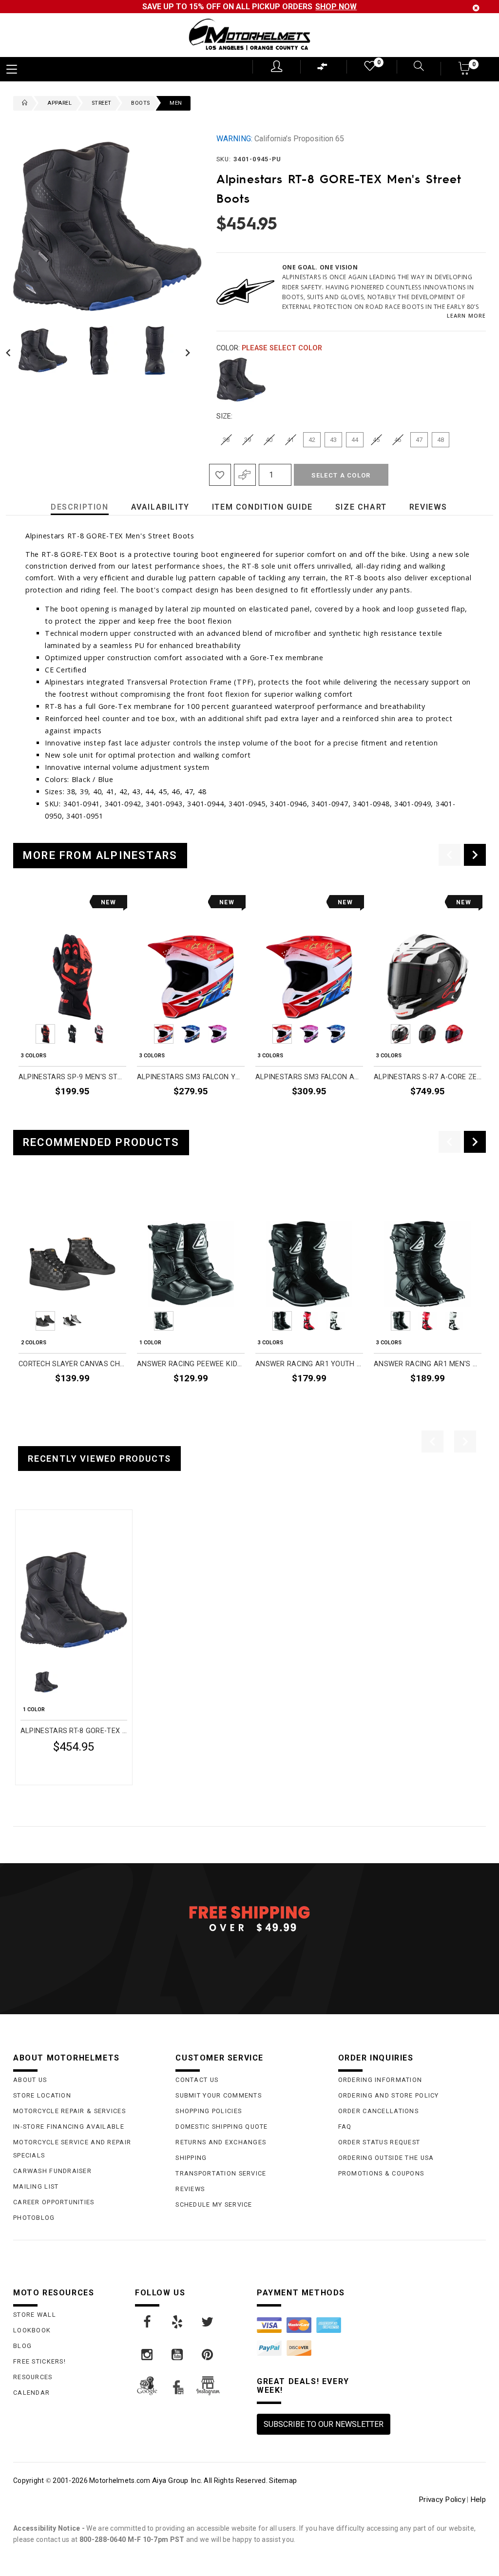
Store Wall (35, 2315)
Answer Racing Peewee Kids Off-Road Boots (191, 1364)
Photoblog (34, 2218)
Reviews (190, 2189)
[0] (369, 68)
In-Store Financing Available (69, 2127)
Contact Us (197, 2080)
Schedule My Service (214, 2204)
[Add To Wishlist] (220, 475)
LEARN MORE (466, 315)
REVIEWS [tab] (428, 507)
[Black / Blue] (241, 380)
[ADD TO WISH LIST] (26, 1521)
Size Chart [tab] (361, 507)
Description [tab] (80, 507)
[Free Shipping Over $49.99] (249, 1918)
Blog (22, 2346)
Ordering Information (380, 2080)
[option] (72, 1009)
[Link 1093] (208, 2322)
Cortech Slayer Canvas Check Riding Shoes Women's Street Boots (72, 1364)
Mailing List (36, 2186)
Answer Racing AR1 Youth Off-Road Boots (309, 1364)
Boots (140, 103)
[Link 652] (22, 103)
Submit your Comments (219, 2095)
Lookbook (32, 2330)
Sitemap (283, 2481)
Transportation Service (221, 2173)
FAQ (345, 2127)
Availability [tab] (160, 507)
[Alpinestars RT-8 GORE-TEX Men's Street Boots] (74, 1600)
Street (101, 103)
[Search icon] (413, 67)
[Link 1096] (208, 2355)
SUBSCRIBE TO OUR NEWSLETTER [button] (324, 2424)
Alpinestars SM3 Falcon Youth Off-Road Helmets (191, 1077)
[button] (465, 71)
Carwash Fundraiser (52, 2171)
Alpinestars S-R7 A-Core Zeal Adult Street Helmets (428, 1077)
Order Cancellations (378, 2111)
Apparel (59, 103)
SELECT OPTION (100, 1114)
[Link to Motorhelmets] (249, 35)
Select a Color (341, 475)
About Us (30, 2080)
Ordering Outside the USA (386, 2158)
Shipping (191, 2158)
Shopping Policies (209, 2111)
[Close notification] (476, 8)
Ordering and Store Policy (389, 2095)
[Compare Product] (43, 1521)
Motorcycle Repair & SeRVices (69, 2111)
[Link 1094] (148, 2355)
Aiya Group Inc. (177, 2481)
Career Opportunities (54, 2202)
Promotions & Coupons (381, 2173)
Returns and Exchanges (221, 2142)
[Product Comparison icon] (323, 69)
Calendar (31, 2393)
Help (478, 2500)
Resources (33, 2377)
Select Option (86, 1771)
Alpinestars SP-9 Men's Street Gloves (72, 1077)
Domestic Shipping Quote (221, 2127)
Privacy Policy (442, 2500)
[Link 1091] (148, 2322)
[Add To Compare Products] (245, 475)
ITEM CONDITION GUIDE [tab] (262, 507)
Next (185, 350)
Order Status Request (379, 2142)
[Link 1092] (178, 2322)
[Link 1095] (178, 2355)
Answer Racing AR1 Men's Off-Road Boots (428, 1364)
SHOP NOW (336, 7)
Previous (11, 350)
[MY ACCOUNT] (277, 66)
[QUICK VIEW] (61, 1521)
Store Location (42, 2095)
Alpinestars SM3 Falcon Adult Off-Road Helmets (309, 1077)
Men (176, 103)
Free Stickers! (39, 2361)
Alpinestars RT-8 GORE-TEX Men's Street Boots (74, 1731)
